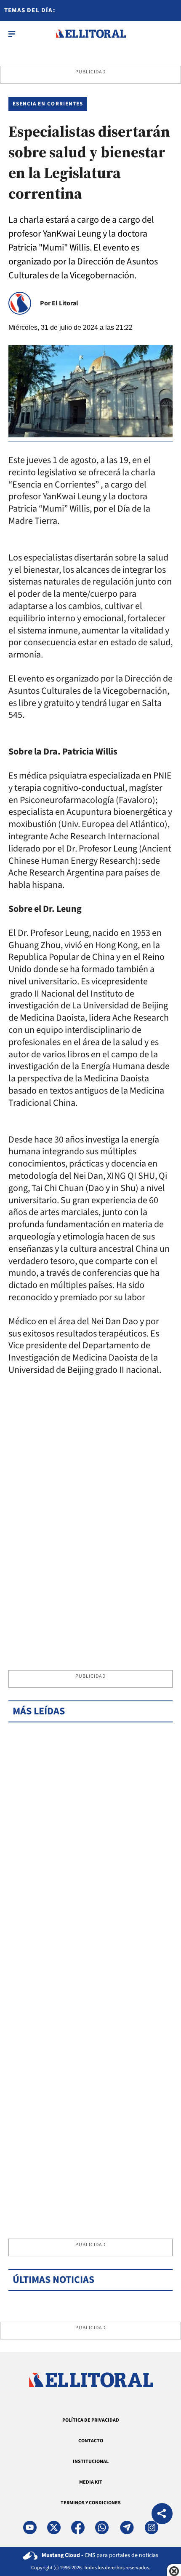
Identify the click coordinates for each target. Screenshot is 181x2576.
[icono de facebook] (78, 2527)
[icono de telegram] (127, 2527)
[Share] (162, 2515)
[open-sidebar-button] (12, 34)
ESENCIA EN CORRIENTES (48, 104)
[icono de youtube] (30, 2527)
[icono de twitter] (54, 2527)
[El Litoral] (91, 34)
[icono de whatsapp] (102, 2527)
